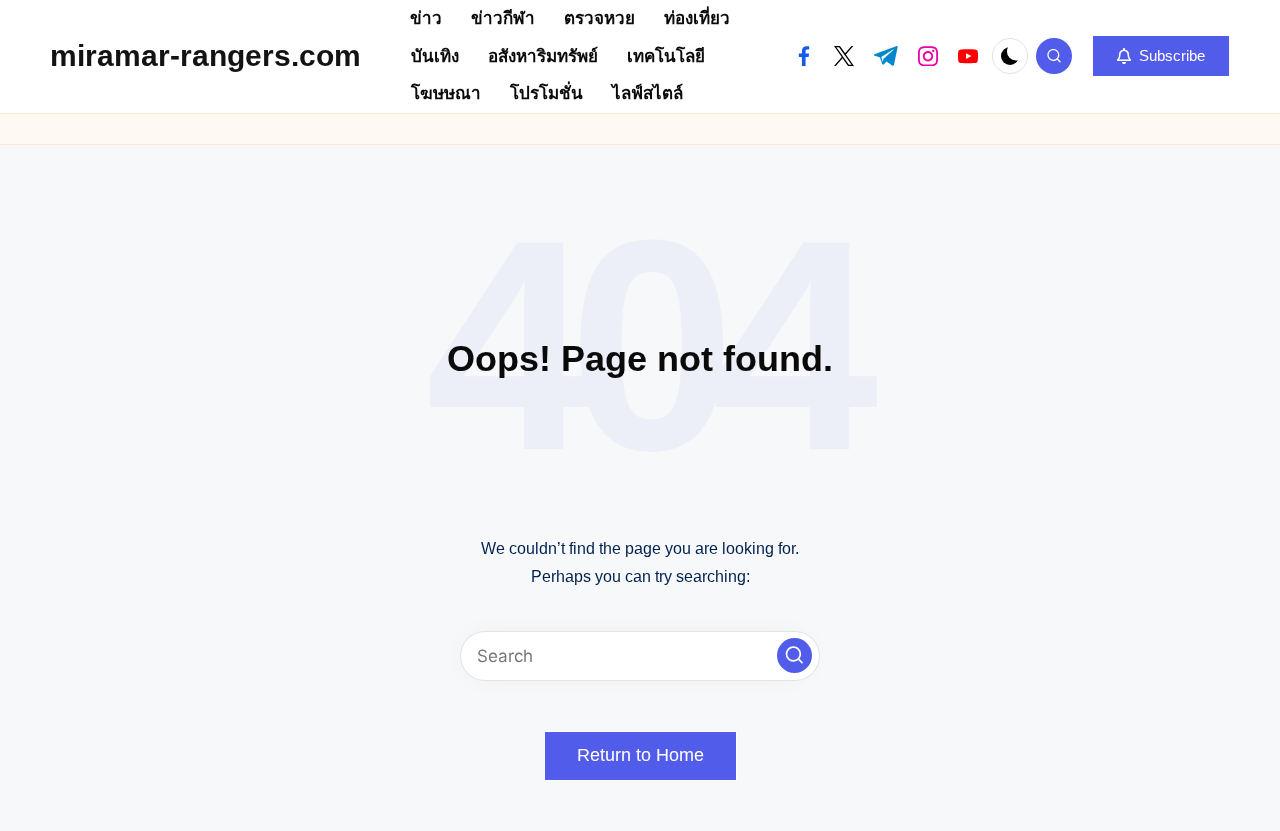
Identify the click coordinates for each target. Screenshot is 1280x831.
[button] (1161, 56)
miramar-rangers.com (205, 55)
